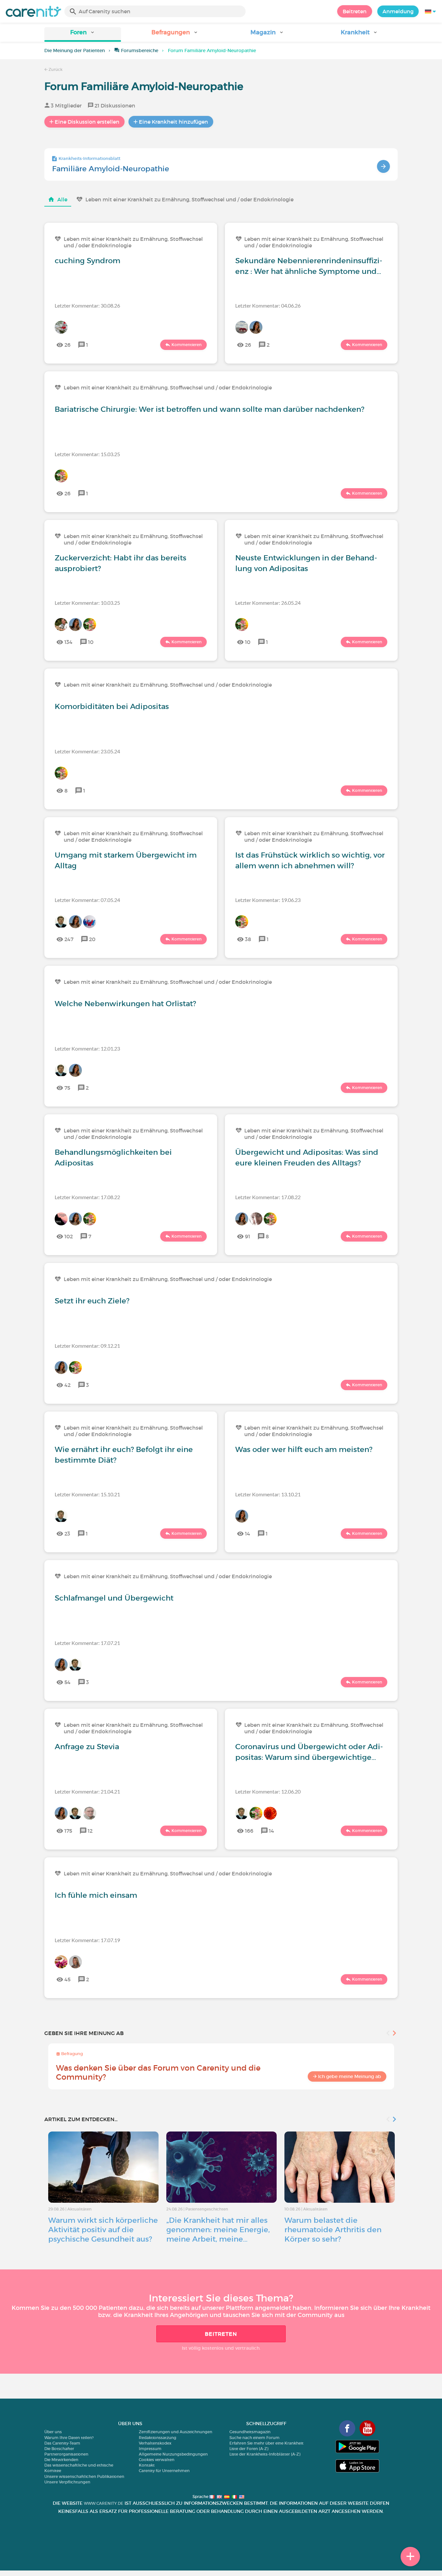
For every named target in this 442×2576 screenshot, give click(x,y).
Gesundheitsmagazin (250, 2432)
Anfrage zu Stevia (87, 1747)
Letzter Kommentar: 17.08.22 (87, 1197)
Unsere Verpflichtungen (67, 2482)
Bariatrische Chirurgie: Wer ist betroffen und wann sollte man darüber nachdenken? (210, 409)
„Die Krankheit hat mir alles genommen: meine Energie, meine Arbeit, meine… (218, 2230)
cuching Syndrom (88, 261)
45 (67, 1979)
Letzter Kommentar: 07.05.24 (87, 900)
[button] (83, 34)
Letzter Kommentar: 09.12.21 (87, 1346)
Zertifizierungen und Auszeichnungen (176, 2432)
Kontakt (147, 2465)
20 (92, 939)
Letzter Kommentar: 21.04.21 (87, 1791)
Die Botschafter (59, 2449)
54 (67, 1682)
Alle (62, 199)
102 (69, 1236)
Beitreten (355, 11)
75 (67, 1088)
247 (69, 939)
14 (248, 1534)
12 (90, 1831)
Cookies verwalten (157, 2460)
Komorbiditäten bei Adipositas (112, 706)
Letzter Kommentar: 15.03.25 (87, 454)
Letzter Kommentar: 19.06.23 (268, 900)
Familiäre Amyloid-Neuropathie (111, 169)
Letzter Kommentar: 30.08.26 (87, 305)
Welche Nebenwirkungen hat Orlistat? (125, 1004)
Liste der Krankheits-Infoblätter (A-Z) (265, 2454)
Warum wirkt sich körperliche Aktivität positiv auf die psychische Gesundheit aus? (103, 2230)
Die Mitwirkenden (61, 2460)
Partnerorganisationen (66, 2454)
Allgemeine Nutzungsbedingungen (173, 2454)
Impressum (150, 2449)
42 (67, 1385)
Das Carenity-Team (62, 2443)
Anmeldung (398, 11)
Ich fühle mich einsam (96, 1895)
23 (67, 1534)
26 (67, 345)
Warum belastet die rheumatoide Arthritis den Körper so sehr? (333, 2230)
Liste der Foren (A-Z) (249, 2449)
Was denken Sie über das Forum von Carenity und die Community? (158, 2072)
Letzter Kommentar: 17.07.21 (87, 1643)
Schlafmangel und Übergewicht (114, 1598)
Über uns (53, 2432)
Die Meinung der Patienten (75, 51)
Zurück (55, 69)
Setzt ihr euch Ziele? (92, 1301)
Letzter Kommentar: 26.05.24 (268, 603)
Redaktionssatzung (158, 2438)
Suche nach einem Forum (254, 2438)
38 (248, 939)
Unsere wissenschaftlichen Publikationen (84, 2476)
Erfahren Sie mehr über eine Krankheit (266, 2443)
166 (249, 1831)
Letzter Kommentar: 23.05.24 (87, 751)
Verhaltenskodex (155, 2443)
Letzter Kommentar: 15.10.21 (87, 1494)
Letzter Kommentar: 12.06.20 (268, 1791)
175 (68, 1831)
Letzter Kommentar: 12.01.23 (87, 1048)
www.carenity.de (104, 2503)
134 (68, 642)
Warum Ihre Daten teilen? (69, 2438)
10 (91, 642)
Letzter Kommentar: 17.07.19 (87, 1940)
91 (248, 1236)
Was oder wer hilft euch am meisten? (304, 1449)
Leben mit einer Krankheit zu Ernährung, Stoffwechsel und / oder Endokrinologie (189, 199)
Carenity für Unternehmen (164, 2471)
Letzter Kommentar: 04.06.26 (268, 305)
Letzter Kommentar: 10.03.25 (87, 603)
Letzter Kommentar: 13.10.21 (268, 1494)
